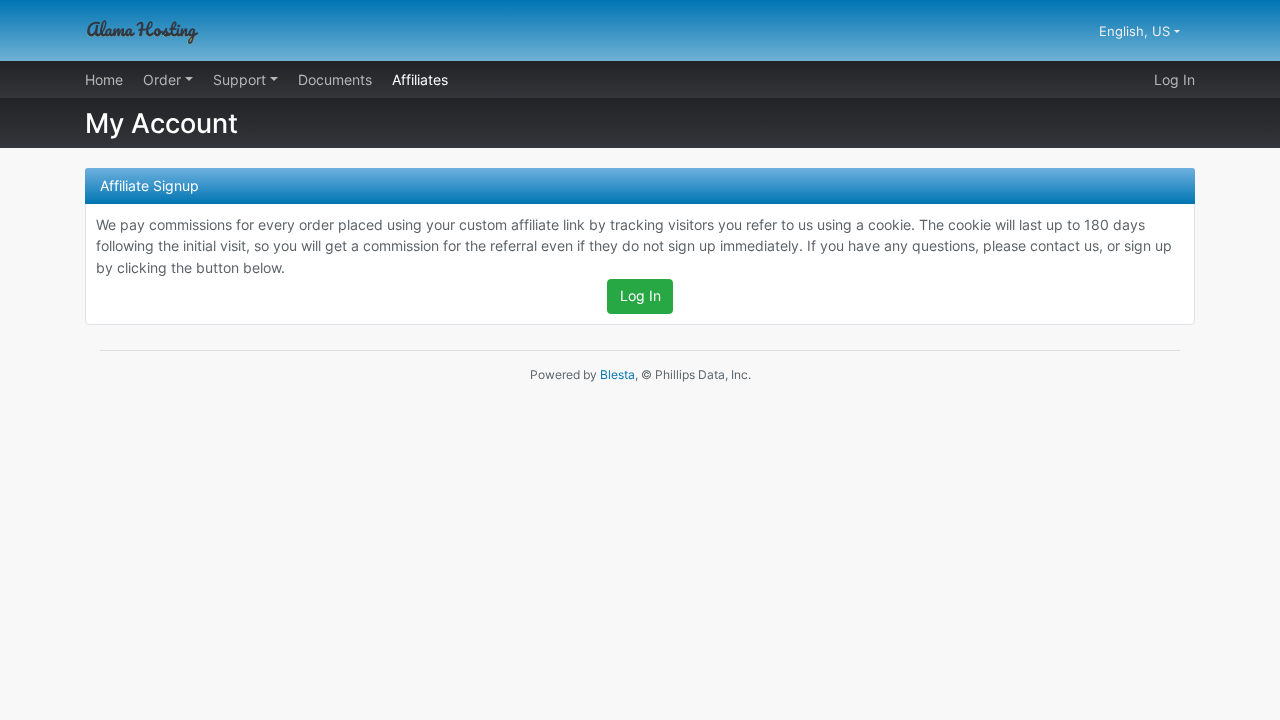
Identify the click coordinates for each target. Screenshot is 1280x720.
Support (241, 79)
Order (164, 79)
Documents (335, 79)
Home (104, 79)
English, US (1136, 31)
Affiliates (420, 79)
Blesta (617, 374)
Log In (1174, 79)
